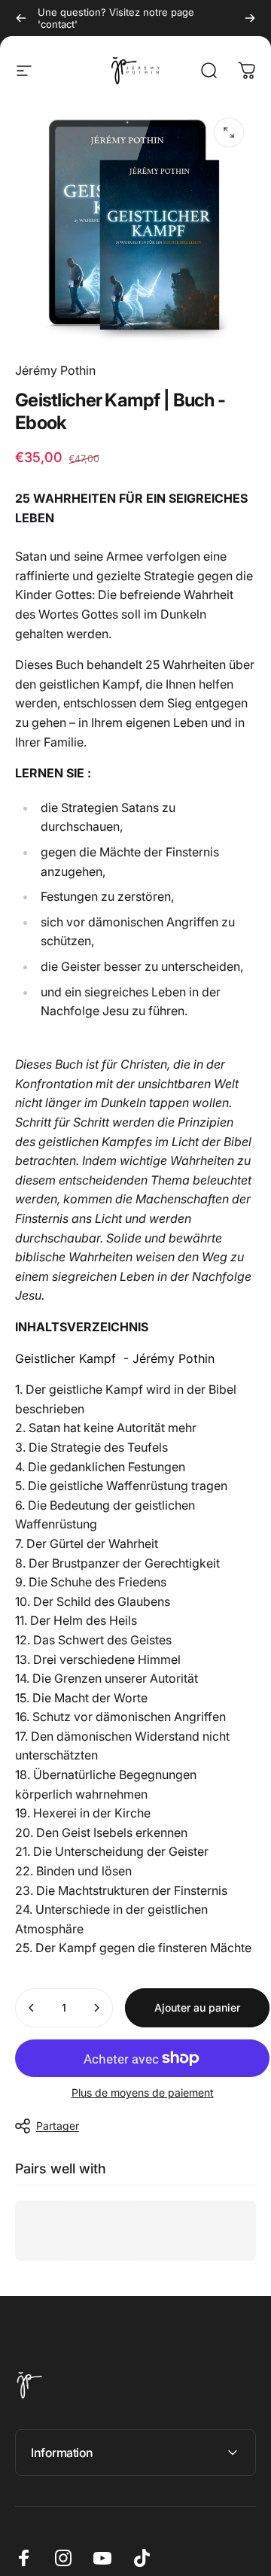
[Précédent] (21, 18)
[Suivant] (250, 18)
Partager (58, 2126)
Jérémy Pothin (55, 370)
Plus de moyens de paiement (143, 2092)
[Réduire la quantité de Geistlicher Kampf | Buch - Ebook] (32, 2008)
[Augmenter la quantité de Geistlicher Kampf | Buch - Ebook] (96, 2008)
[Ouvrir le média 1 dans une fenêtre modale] (229, 132)
